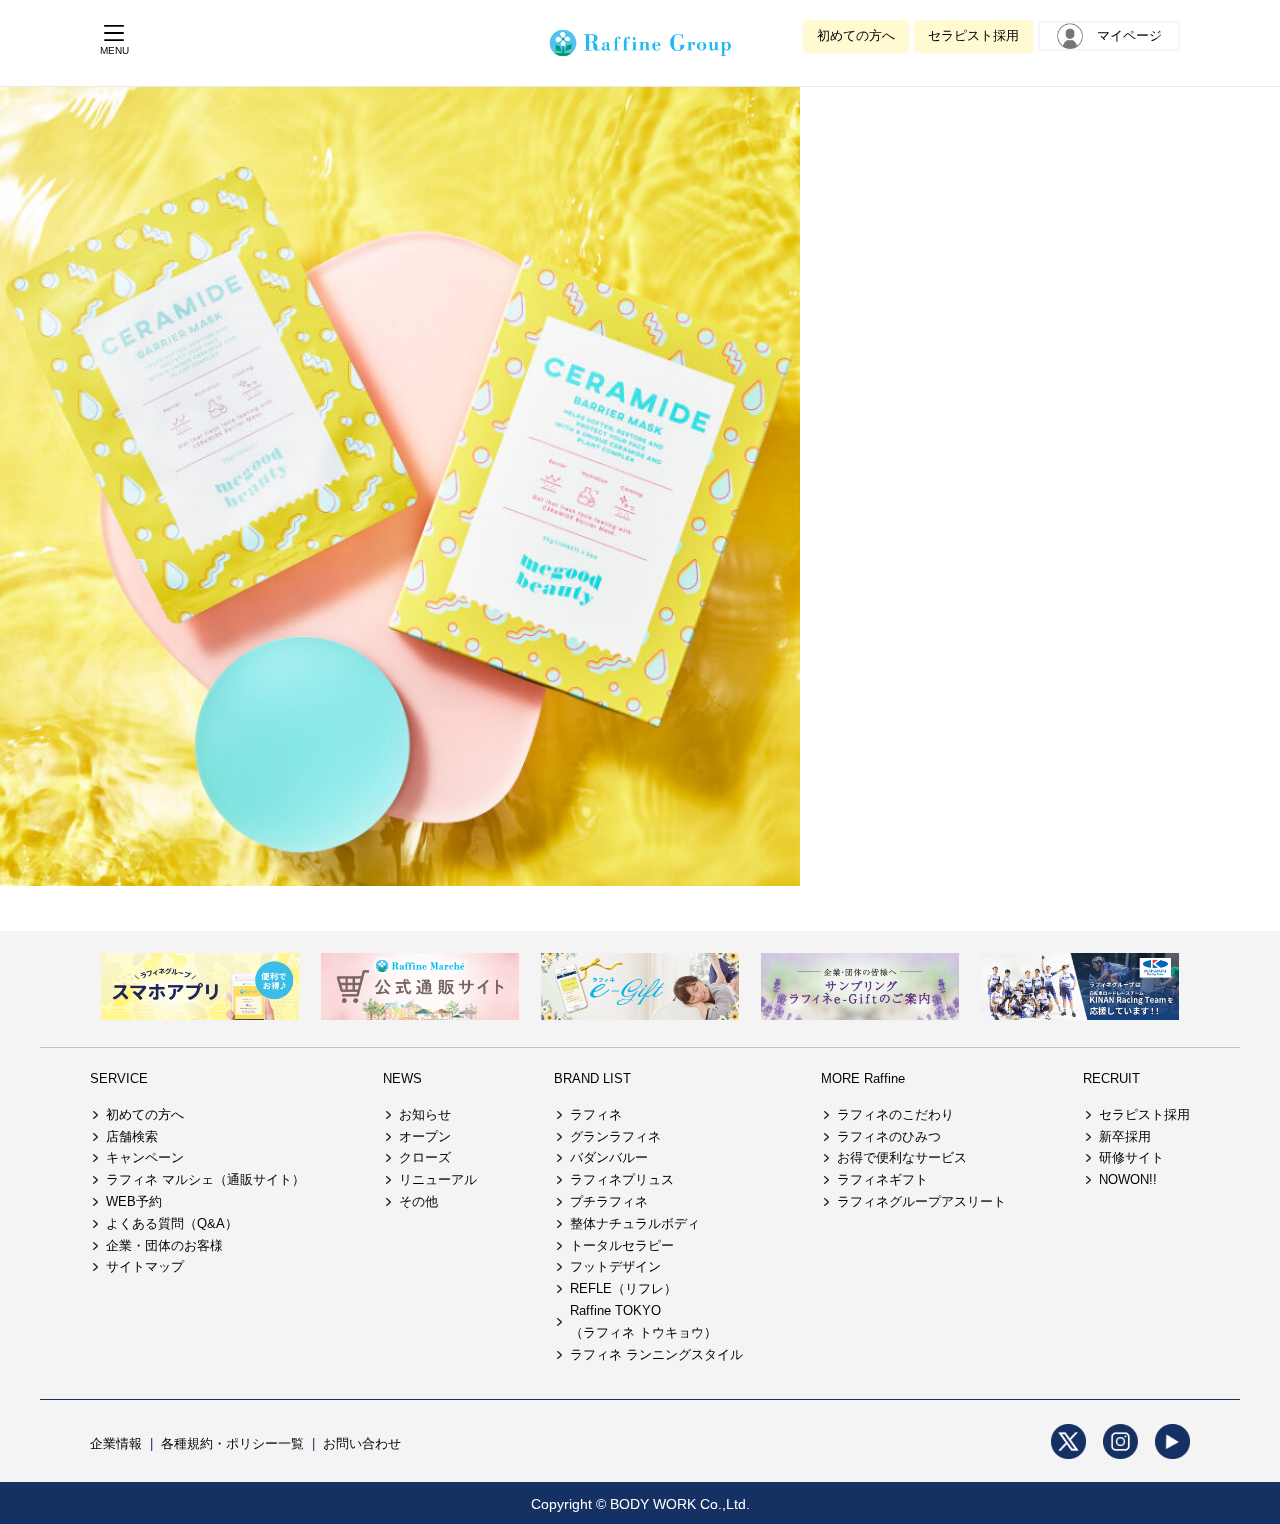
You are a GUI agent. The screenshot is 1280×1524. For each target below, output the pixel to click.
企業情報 (116, 1443)
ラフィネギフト (882, 1179)
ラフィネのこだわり (895, 1114)
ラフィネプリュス (622, 1179)
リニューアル (438, 1179)
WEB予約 (134, 1201)
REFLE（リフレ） (623, 1288)
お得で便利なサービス (902, 1157)
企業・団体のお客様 (164, 1245)
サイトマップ (145, 1266)
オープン (425, 1136)
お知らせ (425, 1114)
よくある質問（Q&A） (172, 1223)
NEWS (402, 1078)
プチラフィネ (609, 1201)
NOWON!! (1128, 1179)
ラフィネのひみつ (889, 1136)
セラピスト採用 (973, 35)
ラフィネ (596, 1114)
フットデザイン (615, 1266)
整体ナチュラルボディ (635, 1223)
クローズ (425, 1157)
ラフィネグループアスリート (921, 1201)
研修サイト (1131, 1157)
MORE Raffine (863, 1078)
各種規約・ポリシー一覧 (232, 1443)
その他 (418, 1201)
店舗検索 (132, 1136)
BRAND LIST (592, 1078)
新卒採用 (1125, 1136)
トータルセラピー (622, 1245)
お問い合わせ (362, 1443)
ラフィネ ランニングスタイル (656, 1354)
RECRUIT (1111, 1078)
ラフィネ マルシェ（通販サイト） (205, 1179)
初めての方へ (856, 35)
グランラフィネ (615, 1136)
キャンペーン (145, 1157)
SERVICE (119, 1078)
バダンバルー (609, 1157)
